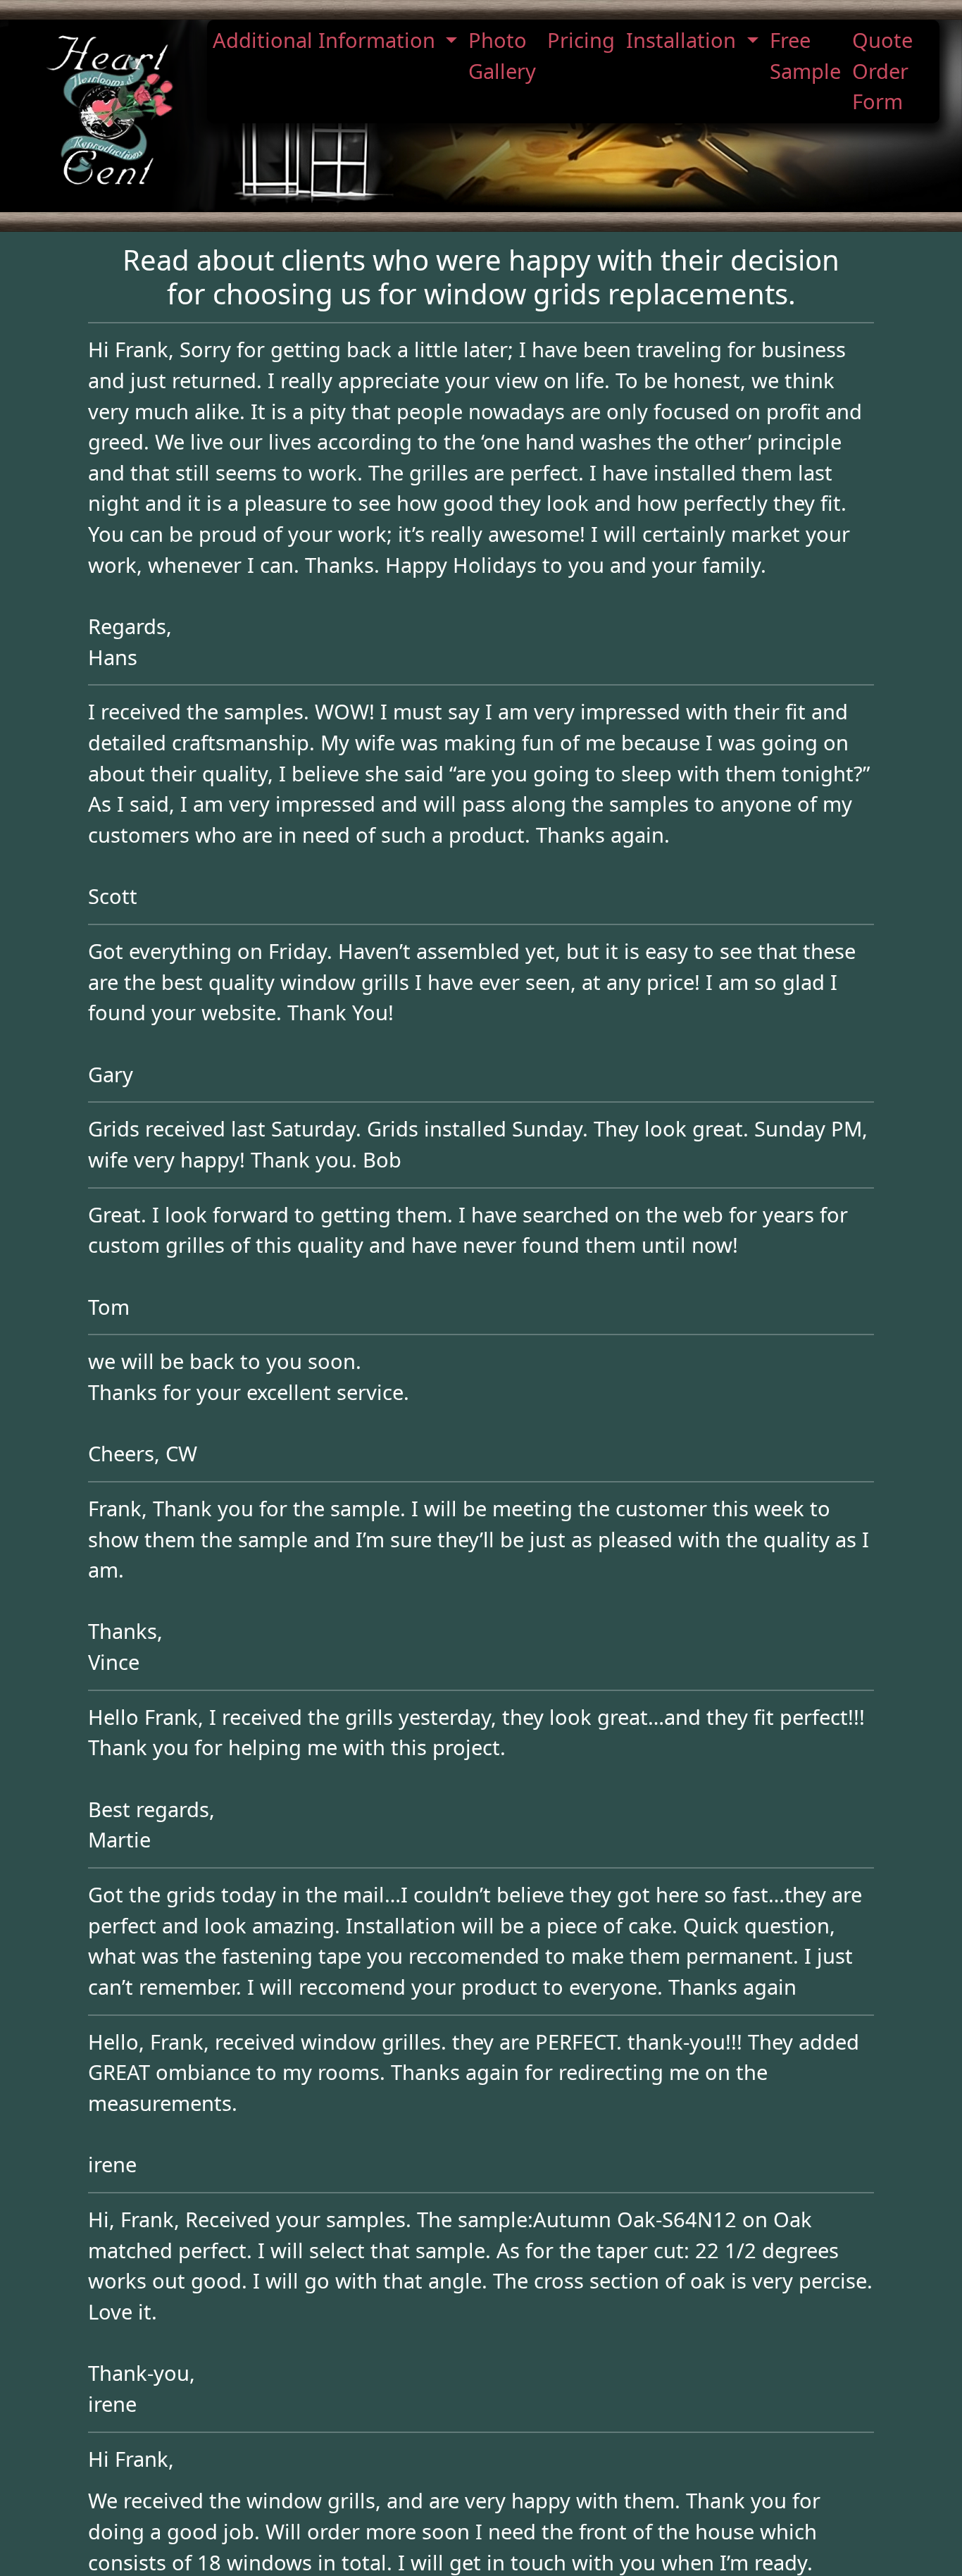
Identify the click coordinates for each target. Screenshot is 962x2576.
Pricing (581, 40)
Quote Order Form (882, 71)
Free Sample (805, 56)
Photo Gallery (502, 56)
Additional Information (327, 40)
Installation (684, 40)
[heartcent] (109, 110)
